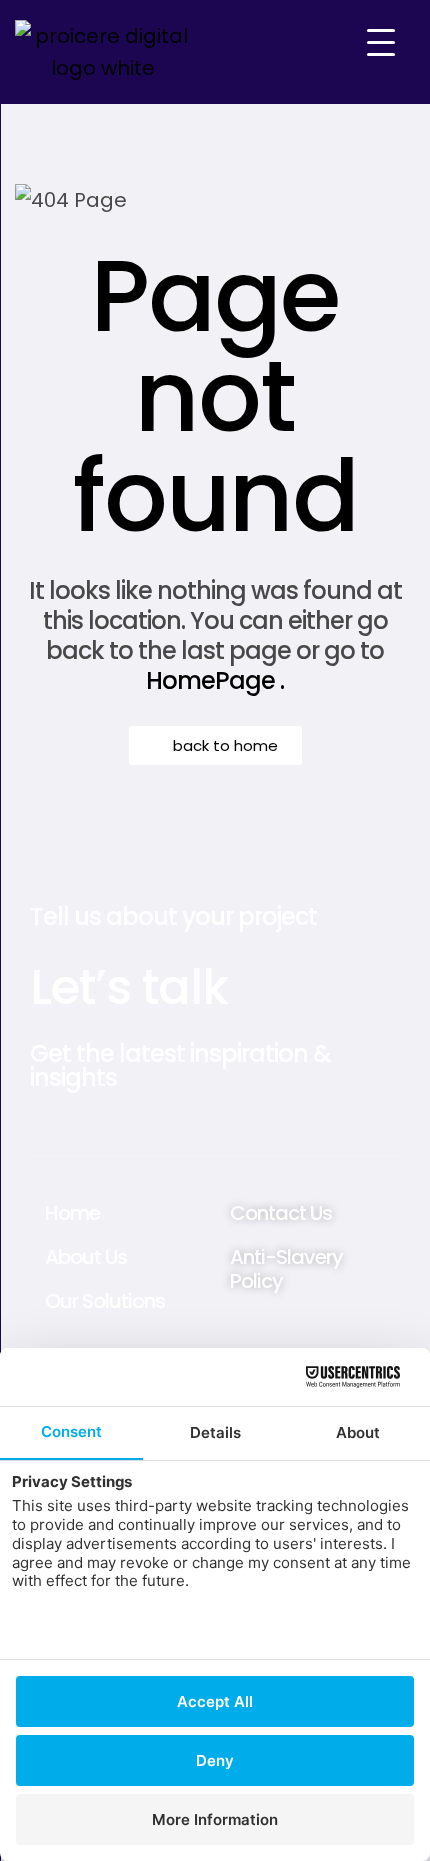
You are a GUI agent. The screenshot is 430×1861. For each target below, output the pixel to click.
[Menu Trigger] (381, 42)
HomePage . (215, 680)
